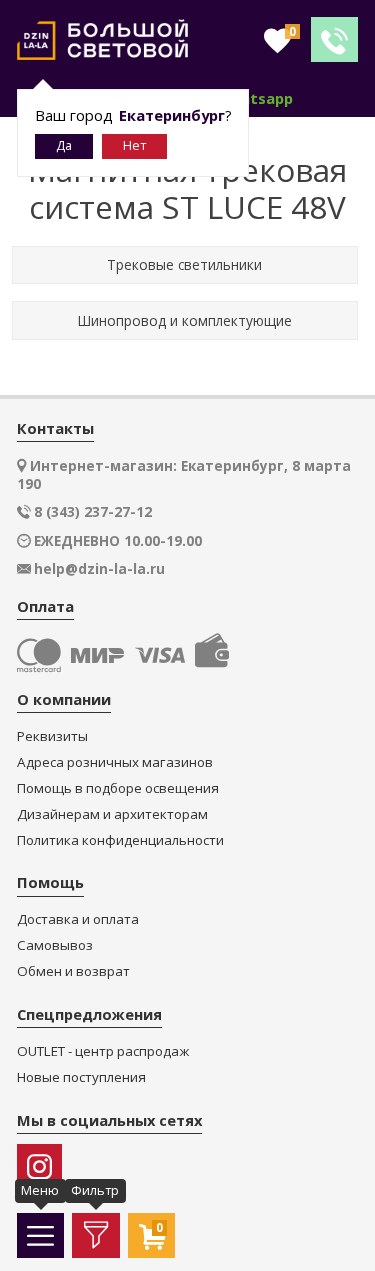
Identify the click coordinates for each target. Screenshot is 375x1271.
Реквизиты (52, 736)
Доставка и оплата (78, 919)
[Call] (334, 39)
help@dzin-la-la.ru (99, 569)
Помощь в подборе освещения (118, 788)
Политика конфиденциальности (120, 840)
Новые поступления (81, 1077)
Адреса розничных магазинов (115, 762)
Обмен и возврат (73, 971)
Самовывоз (55, 945)
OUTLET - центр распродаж (103, 1051)
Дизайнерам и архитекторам (112, 814)
